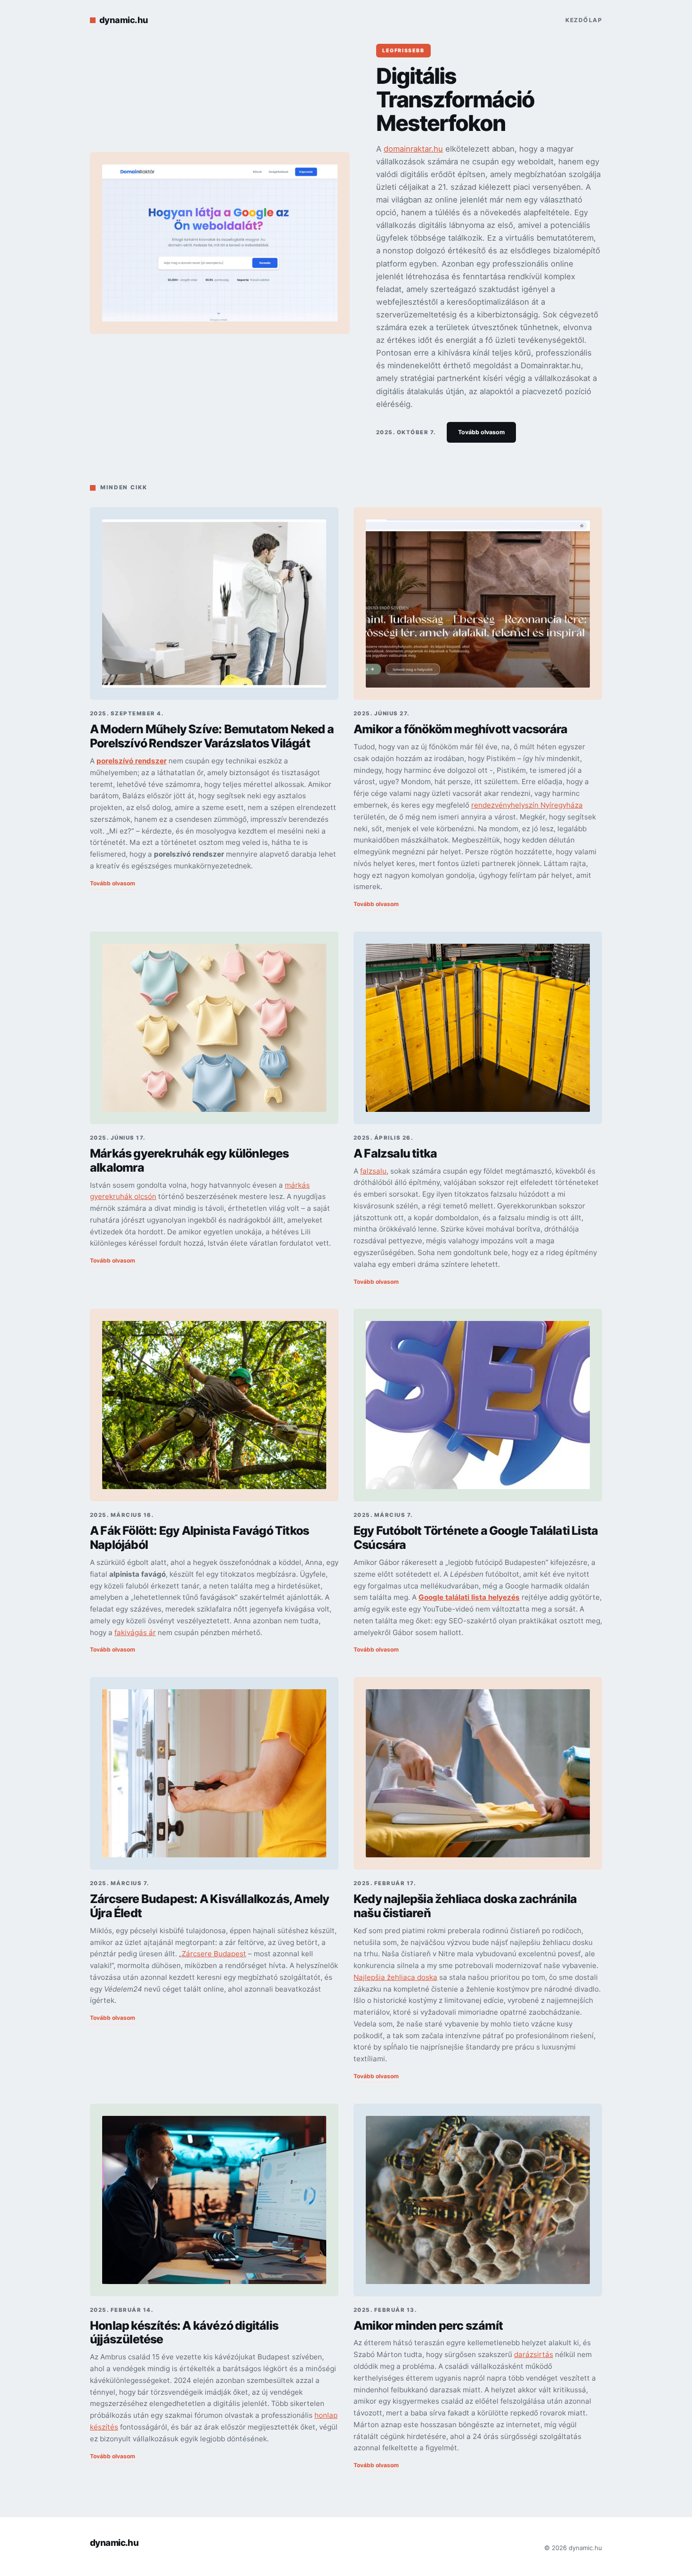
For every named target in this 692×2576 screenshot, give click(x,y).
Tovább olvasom (481, 432)
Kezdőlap (584, 20)
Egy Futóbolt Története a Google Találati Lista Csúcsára (476, 1538)
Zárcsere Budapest (214, 1954)
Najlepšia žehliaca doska (395, 1977)
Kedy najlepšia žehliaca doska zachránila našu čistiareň (465, 1906)
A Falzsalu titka (395, 1153)
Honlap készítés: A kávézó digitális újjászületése (184, 2333)
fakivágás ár (135, 1632)
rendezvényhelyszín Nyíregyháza (527, 805)
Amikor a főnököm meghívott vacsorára (460, 729)
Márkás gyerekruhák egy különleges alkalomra (189, 1160)
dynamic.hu (124, 20)
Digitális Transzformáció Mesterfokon (455, 99)
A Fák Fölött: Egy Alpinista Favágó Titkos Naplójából (199, 1538)
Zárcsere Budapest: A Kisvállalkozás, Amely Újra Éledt (209, 1906)
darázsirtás (534, 2354)
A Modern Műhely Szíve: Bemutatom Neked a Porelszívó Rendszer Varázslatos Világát (212, 736)
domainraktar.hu (413, 149)
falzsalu (373, 1171)
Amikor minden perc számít (428, 2325)
